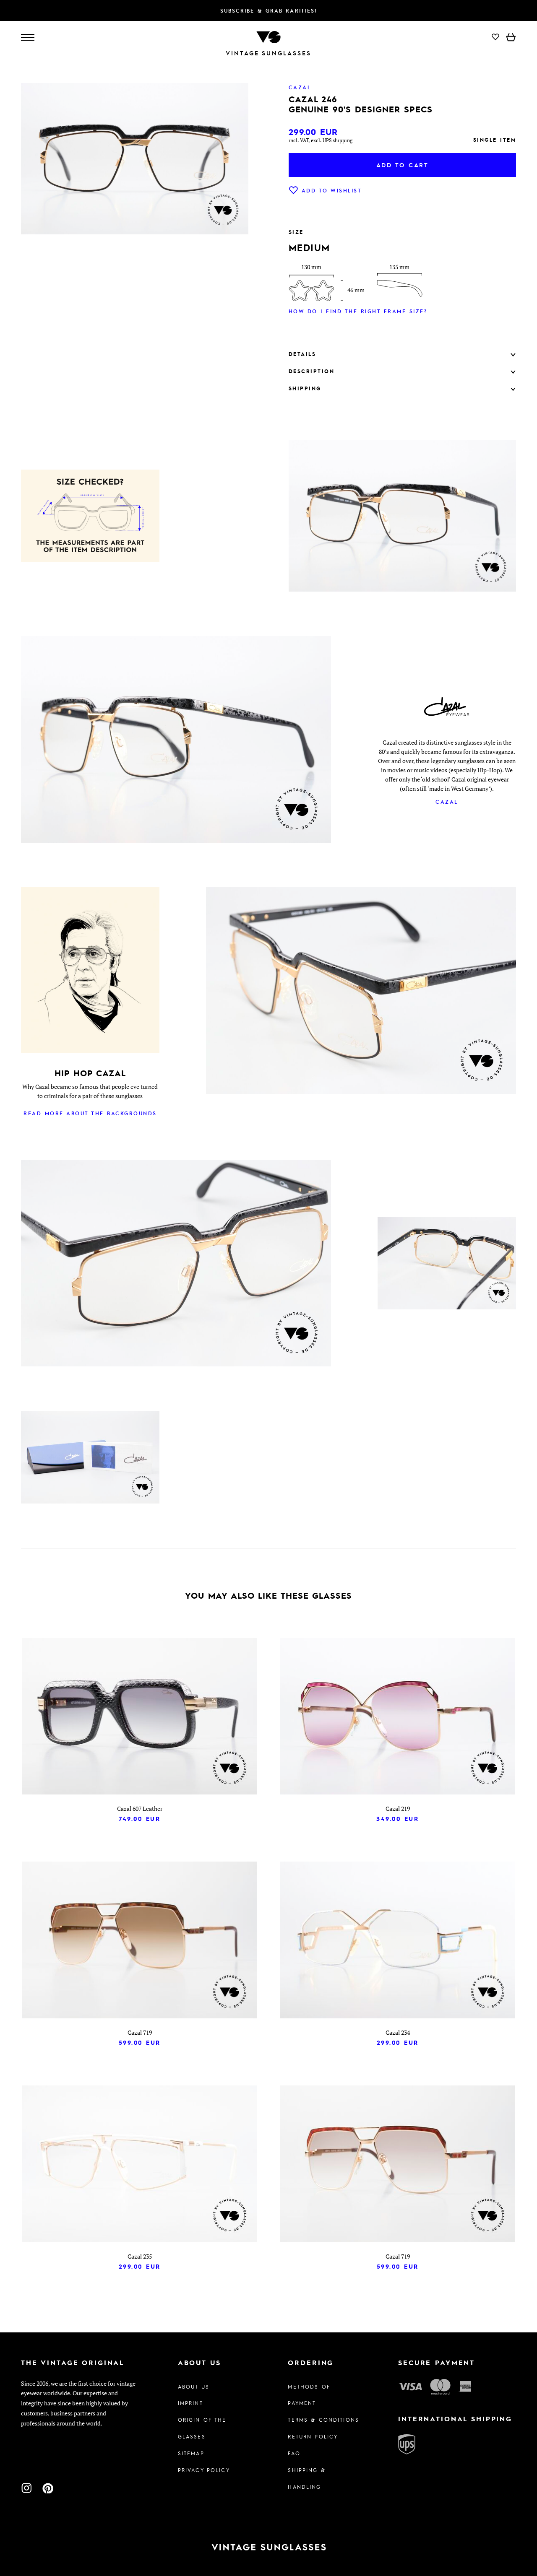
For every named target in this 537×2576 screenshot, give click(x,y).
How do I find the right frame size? (358, 311)
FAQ (294, 2453)
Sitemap (191, 2453)
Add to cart (403, 165)
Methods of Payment (309, 2395)
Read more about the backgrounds (90, 1113)
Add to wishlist (332, 190)
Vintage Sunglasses (268, 53)
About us (194, 2386)
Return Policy (313, 2436)
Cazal (447, 802)
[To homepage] (268, 36)
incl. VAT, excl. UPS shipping (321, 140)
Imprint (190, 2403)
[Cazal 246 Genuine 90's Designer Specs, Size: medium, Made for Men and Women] (90, 1458)
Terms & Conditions (323, 2420)
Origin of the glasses (202, 2428)
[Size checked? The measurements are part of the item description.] (90, 517)
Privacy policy (204, 2470)
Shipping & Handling (306, 2478)
